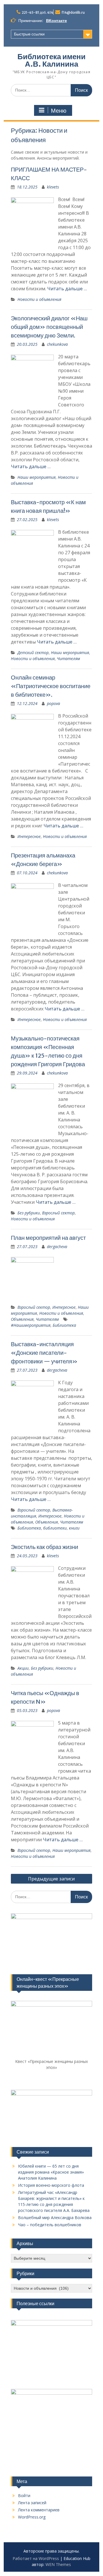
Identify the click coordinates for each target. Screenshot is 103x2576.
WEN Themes (58, 2564)
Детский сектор (33, 653)
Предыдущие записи (51, 1879)
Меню (59, 111)
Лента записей (32, 2503)
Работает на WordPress (36, 2558)
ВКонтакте (57, 21)
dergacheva (57, 1247)
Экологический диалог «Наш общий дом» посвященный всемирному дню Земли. (49, 327)
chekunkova (57, 344)
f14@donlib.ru (73, 12)
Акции (23, 1668)
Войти (24, 2495)
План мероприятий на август (48, 1238)
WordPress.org (32, 2517)
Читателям (69, 659)
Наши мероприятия (36, 477)
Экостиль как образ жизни (44, 1547)
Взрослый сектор (58, 1213)
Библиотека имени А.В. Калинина (51, 60)
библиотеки (55, 1528)
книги (74, 1528)
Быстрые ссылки (29, 34)
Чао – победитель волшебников (50, 2225)
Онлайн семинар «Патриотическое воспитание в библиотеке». (51, 686)
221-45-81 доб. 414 (37, 12)
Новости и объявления (39, 299)
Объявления (22, 1319)
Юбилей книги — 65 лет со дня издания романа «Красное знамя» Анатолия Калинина (51, 2172)
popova (54, 703)
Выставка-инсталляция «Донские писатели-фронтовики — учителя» (44, 1353)
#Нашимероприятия (31, 1325)
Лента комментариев (39, 2510)
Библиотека (64, 1325)
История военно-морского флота (51, 2185)
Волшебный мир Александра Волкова (55, 2217)
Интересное (29, 836)
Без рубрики (29, 1213)
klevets (53, 187)
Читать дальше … (67, 289)
